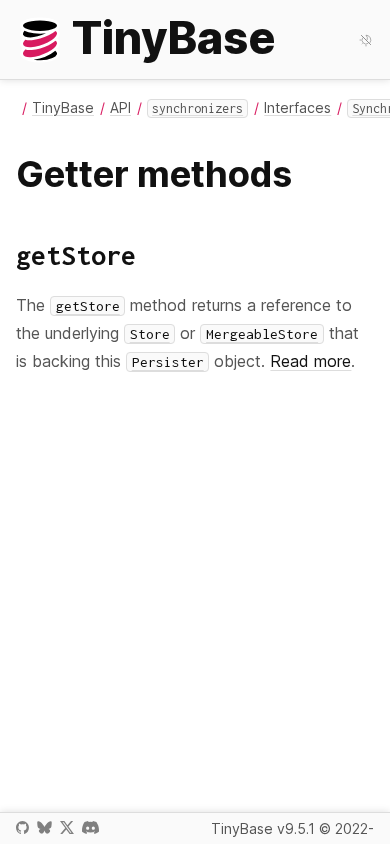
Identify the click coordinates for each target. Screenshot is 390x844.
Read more (310, 361)
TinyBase (63, 107)
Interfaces (297, 107)
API (120, 107)
